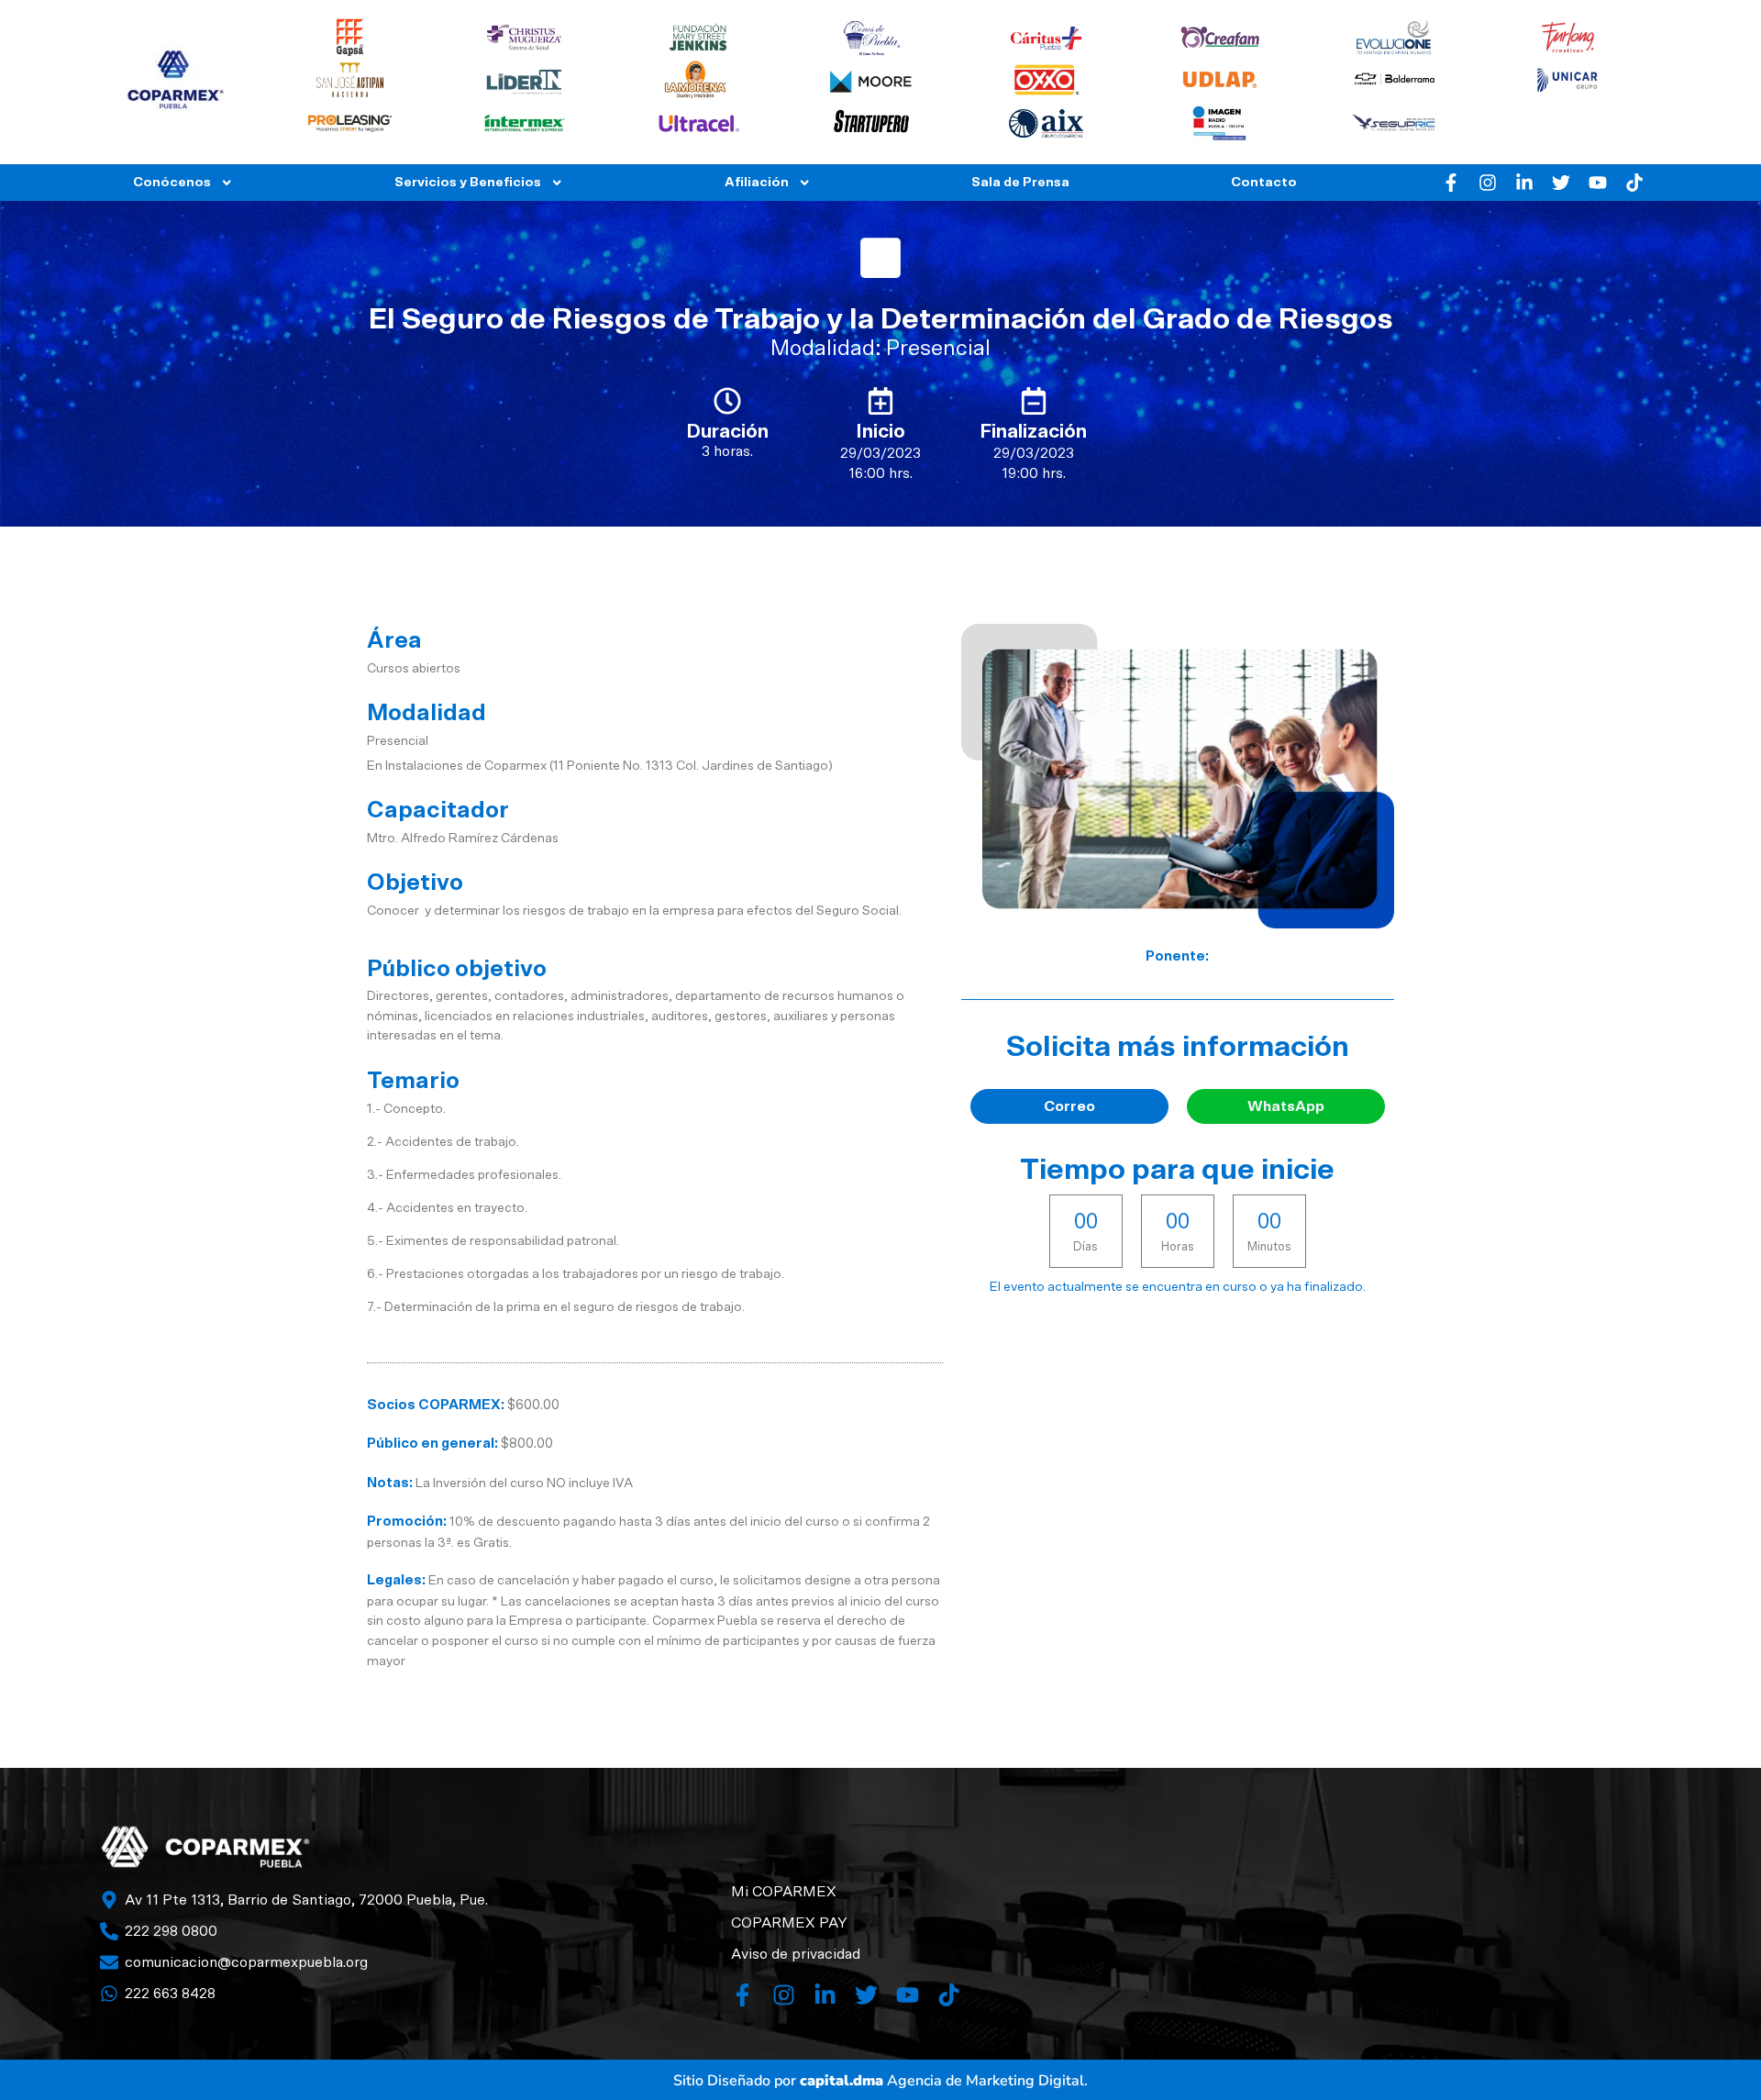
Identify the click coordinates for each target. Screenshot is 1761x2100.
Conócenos (172, 182)
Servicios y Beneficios (468, 182)
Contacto (1264, 182)
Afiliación (757, 182)
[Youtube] (1598, 183)
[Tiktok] (1634, 183)
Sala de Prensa (1020, 182)
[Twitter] (1561, 183)
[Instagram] (1488, 183)
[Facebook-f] (1451, 183)
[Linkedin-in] (1524, 183)
